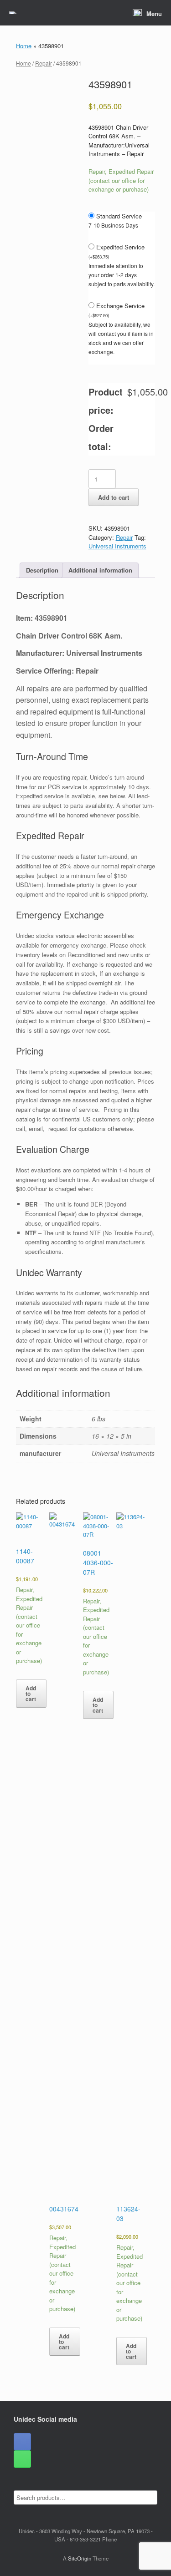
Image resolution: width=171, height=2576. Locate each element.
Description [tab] (42, 570)
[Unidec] (13, 13)
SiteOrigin (80, 2558)
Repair (44, 63)
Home (24, 46)
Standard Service (119, 216)
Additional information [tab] (100, 570)
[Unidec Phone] (22, 2459)
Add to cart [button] (31, 1694)
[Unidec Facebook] (22, 2442)
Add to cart (114, 497)
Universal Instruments (117, 546)
